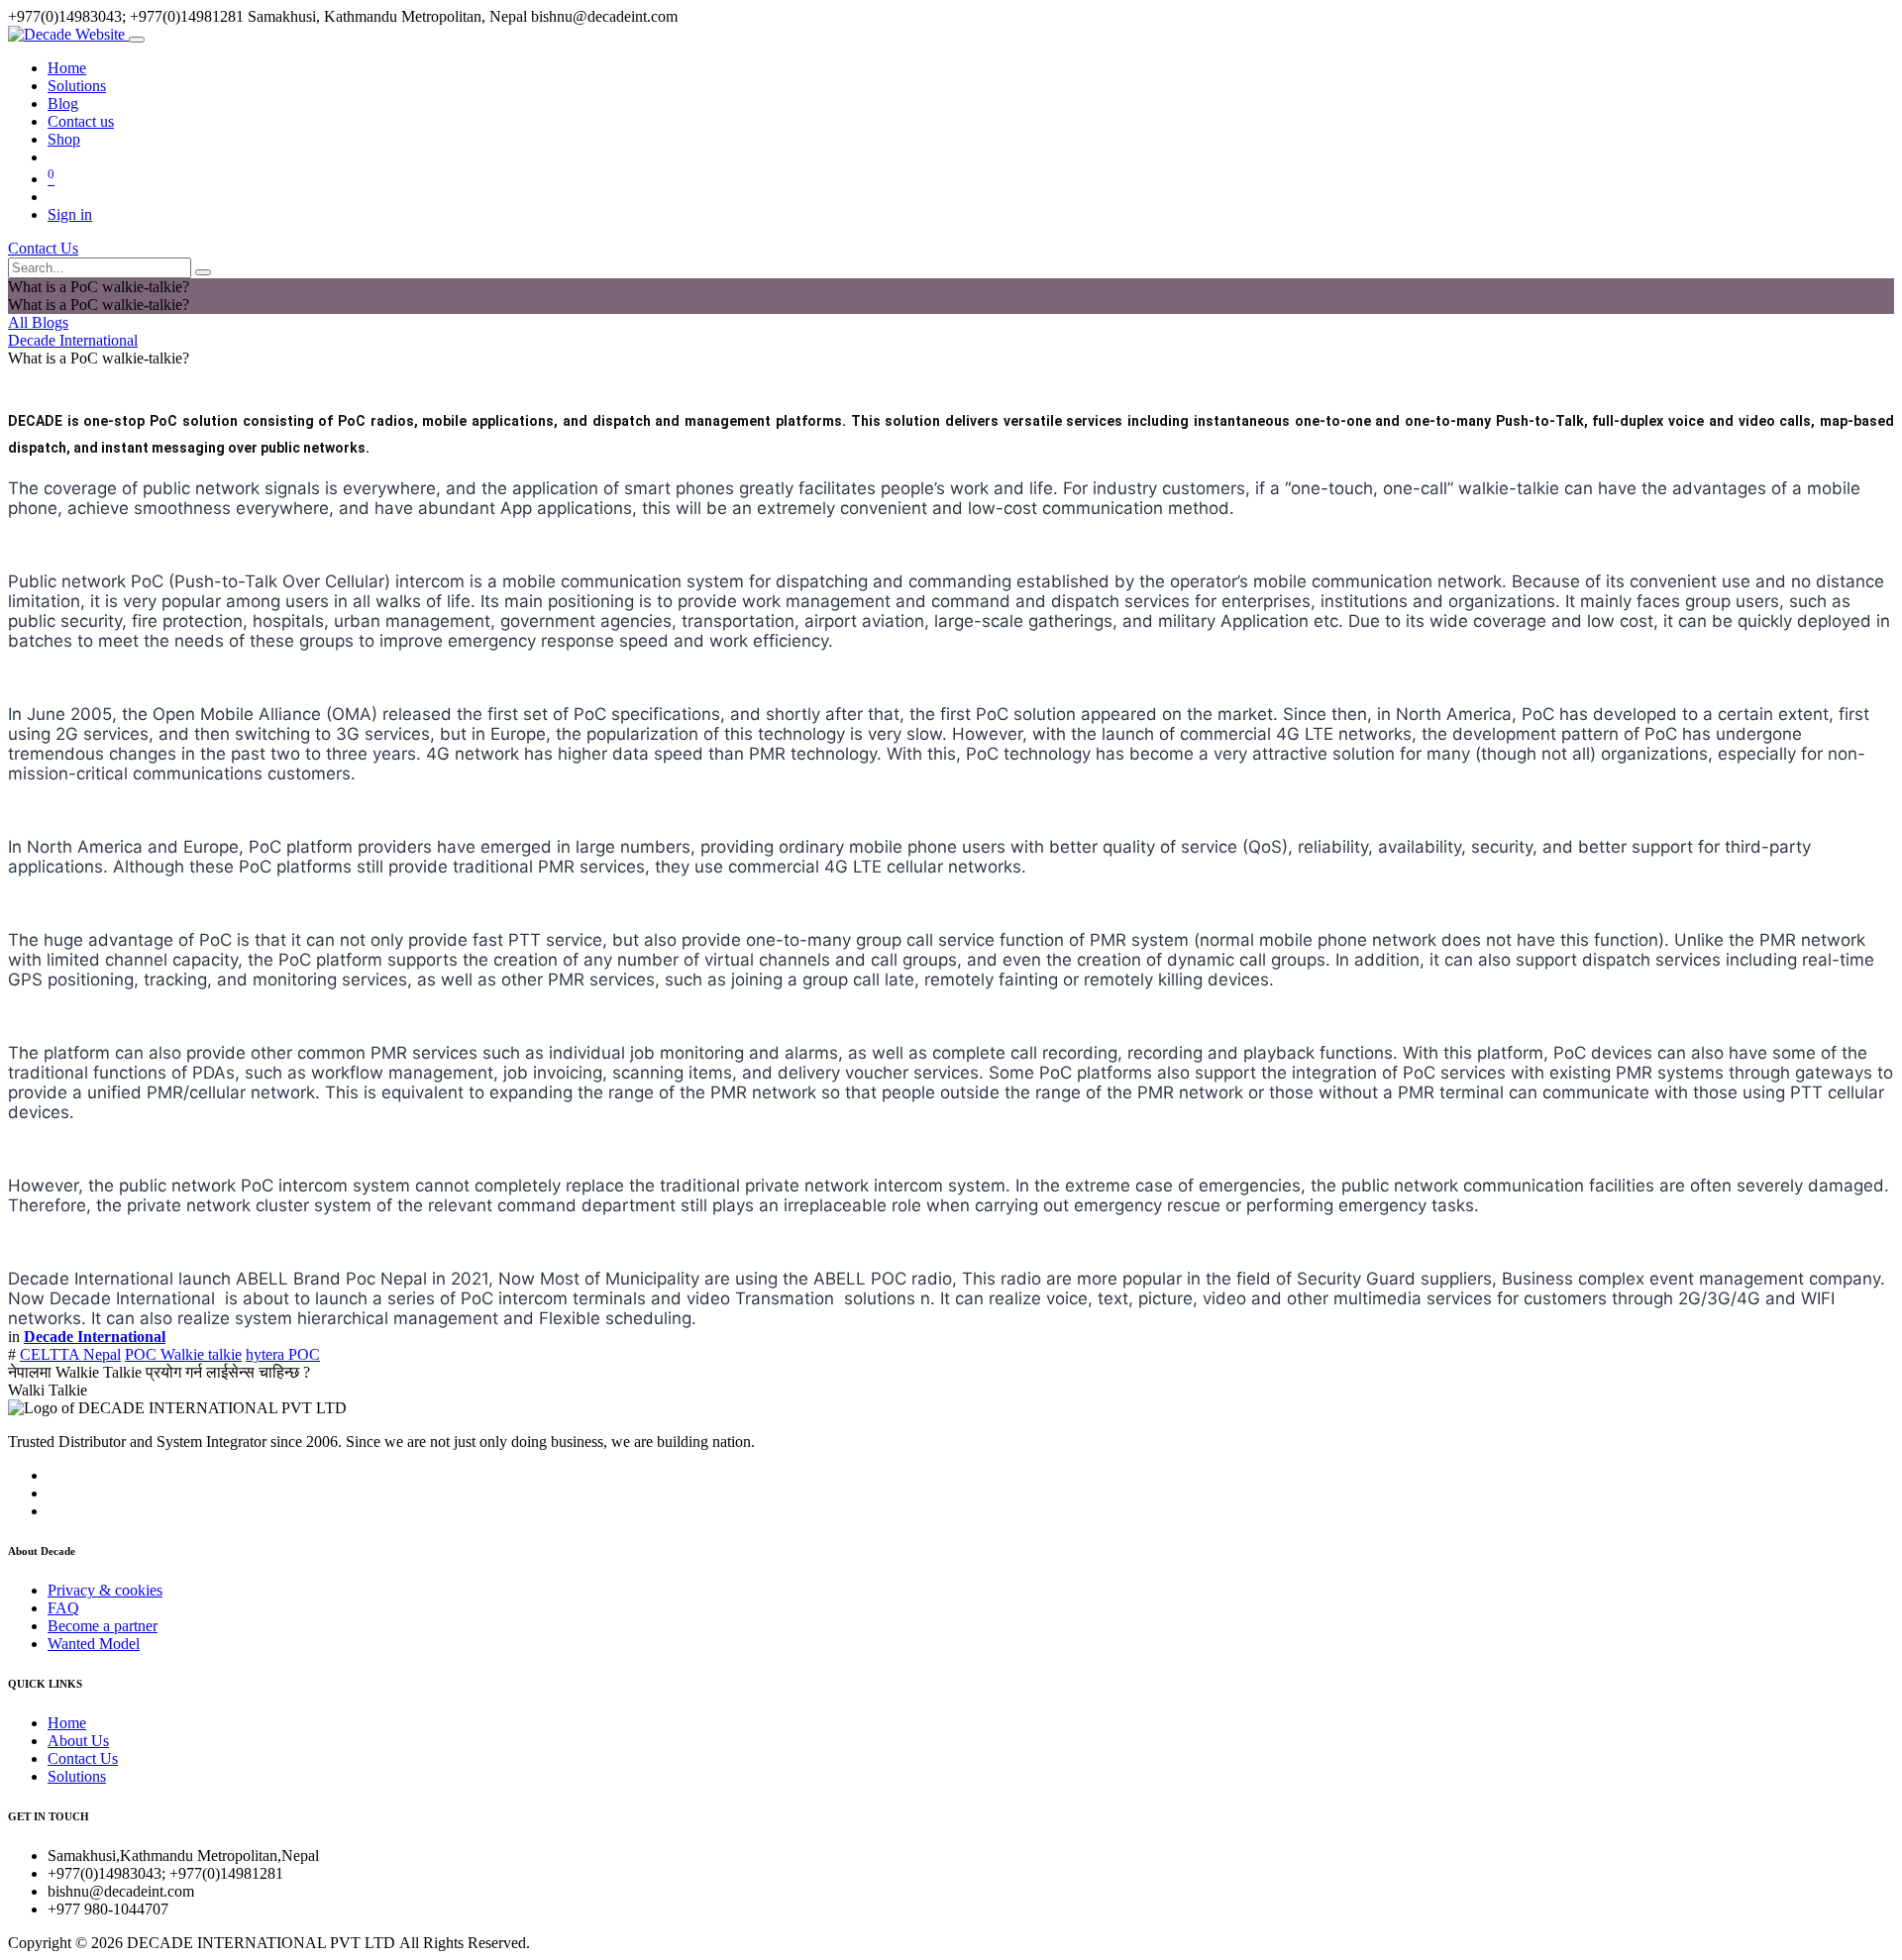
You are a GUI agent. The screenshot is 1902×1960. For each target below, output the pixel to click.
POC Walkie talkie (183, 1354)
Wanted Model (94, 1644)
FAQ (63, 1608)
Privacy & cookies (105, 1590)
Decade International (73, 340)
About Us (78, 1741)
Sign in (70, 214)
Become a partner (103, 1626)
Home (67, 1723)
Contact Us (43, 248)
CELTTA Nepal (70, 1354)
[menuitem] (67, 68)
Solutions (77, 1776)
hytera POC (283, 1354)
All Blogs (38, 322)
